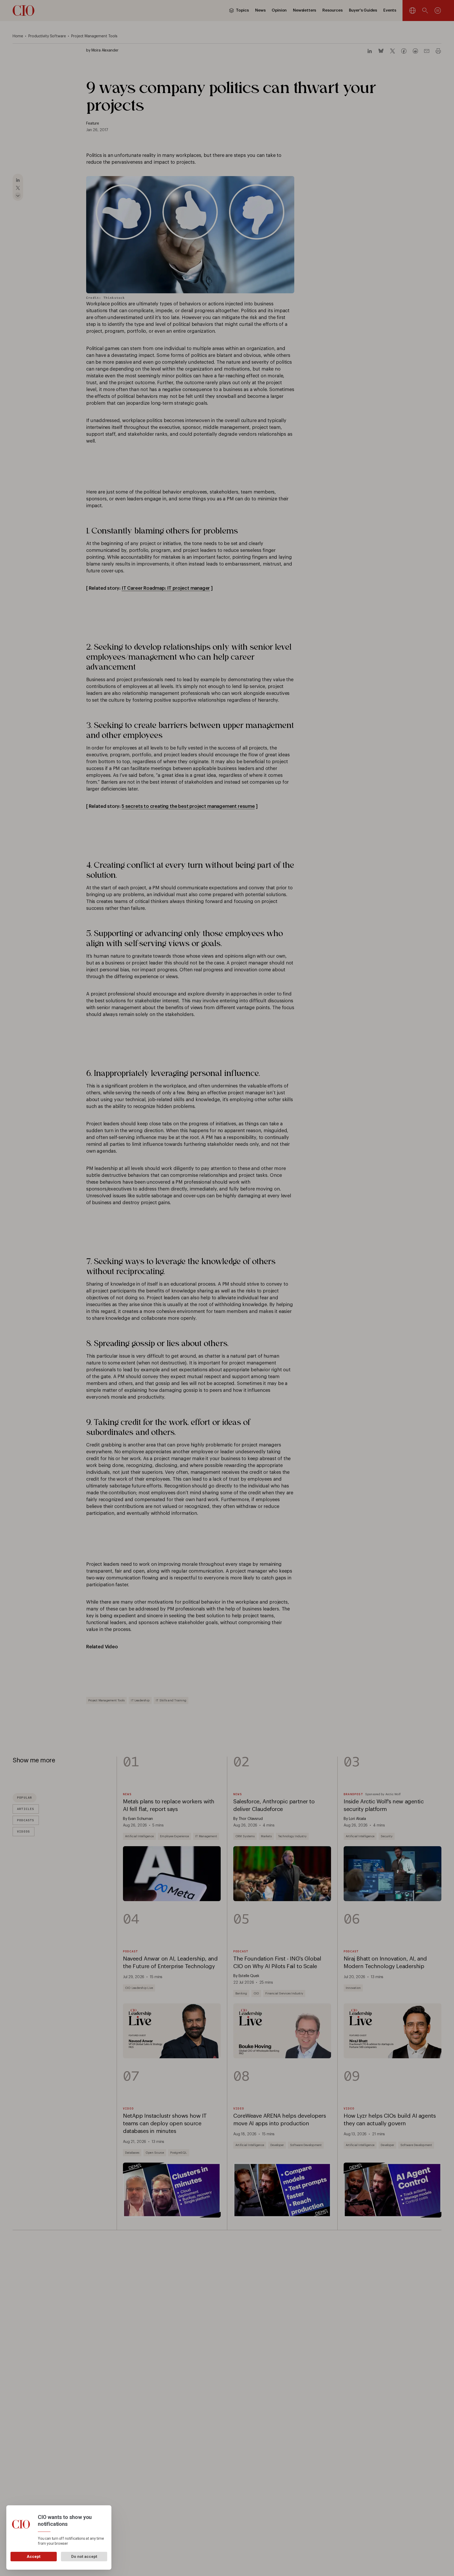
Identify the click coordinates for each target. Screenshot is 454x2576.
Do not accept (84, 2557)
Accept (34, 2557)
